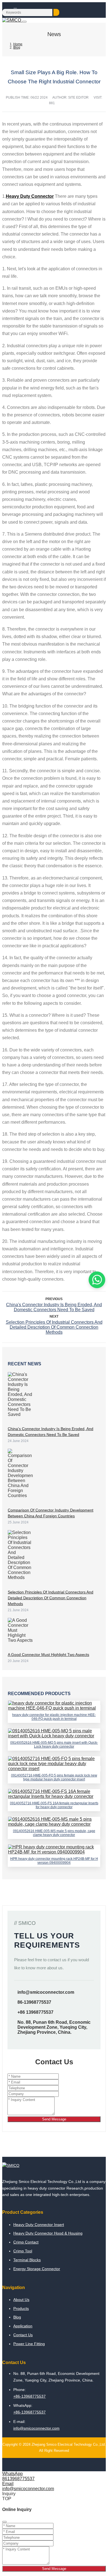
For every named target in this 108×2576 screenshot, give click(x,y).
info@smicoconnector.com (46, 1992)
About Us (21, 2300)
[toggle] (24, 22)
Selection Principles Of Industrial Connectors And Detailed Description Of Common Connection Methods (54, 1327)
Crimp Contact (26, 2242)
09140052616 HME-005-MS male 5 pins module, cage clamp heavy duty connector (54, 1833)
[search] (56, 12)
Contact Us (23, 2335)
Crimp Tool (23, 2251)
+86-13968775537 (29, 2396)
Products (21, 2308)
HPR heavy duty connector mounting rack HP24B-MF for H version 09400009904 (54, 1861)
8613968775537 (18, 2479)
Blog (17, 2317)
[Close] (4, 2522)
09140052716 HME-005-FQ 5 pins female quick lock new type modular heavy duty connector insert (54, 1777)
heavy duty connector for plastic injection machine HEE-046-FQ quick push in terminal (54, 1717)
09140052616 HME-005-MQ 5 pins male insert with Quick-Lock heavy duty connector (54, 1745)
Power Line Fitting (29, 2344)
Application (23, 2326)
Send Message (54, 2119)
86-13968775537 (34, 2002)
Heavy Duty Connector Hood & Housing (48, 2233)
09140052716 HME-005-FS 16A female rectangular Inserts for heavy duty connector (54, 1805)
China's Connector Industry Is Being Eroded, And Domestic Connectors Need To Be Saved (54, 1307)
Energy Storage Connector (37, 2269)
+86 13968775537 (35, 2012)
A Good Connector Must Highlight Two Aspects (48, 1655)
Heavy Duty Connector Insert (39, 2225)
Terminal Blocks (27, 2260)
